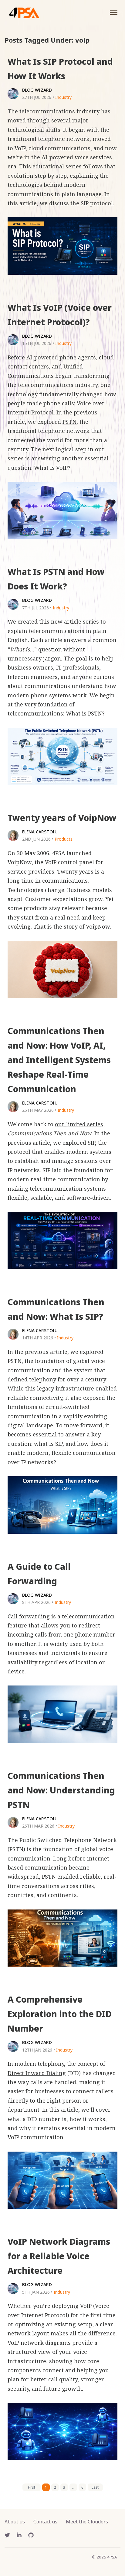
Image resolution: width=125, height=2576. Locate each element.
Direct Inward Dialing (37, 2073)
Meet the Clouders (87, 2522)
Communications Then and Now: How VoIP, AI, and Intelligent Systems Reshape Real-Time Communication (59, 1060)
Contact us (45, 2522)
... (73, 2487)
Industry (63, 97)
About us (15, 2522)
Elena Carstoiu (40, 832)
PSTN (69, 422)
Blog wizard (37, 90)
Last (95, 2487)
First (32, 2487)
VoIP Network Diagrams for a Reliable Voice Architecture (59, 2256)
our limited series (79, 1124)
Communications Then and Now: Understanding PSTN (61, 1790)
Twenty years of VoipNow (62, 818)
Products (64, 839)
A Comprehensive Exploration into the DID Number (60, 2014)
